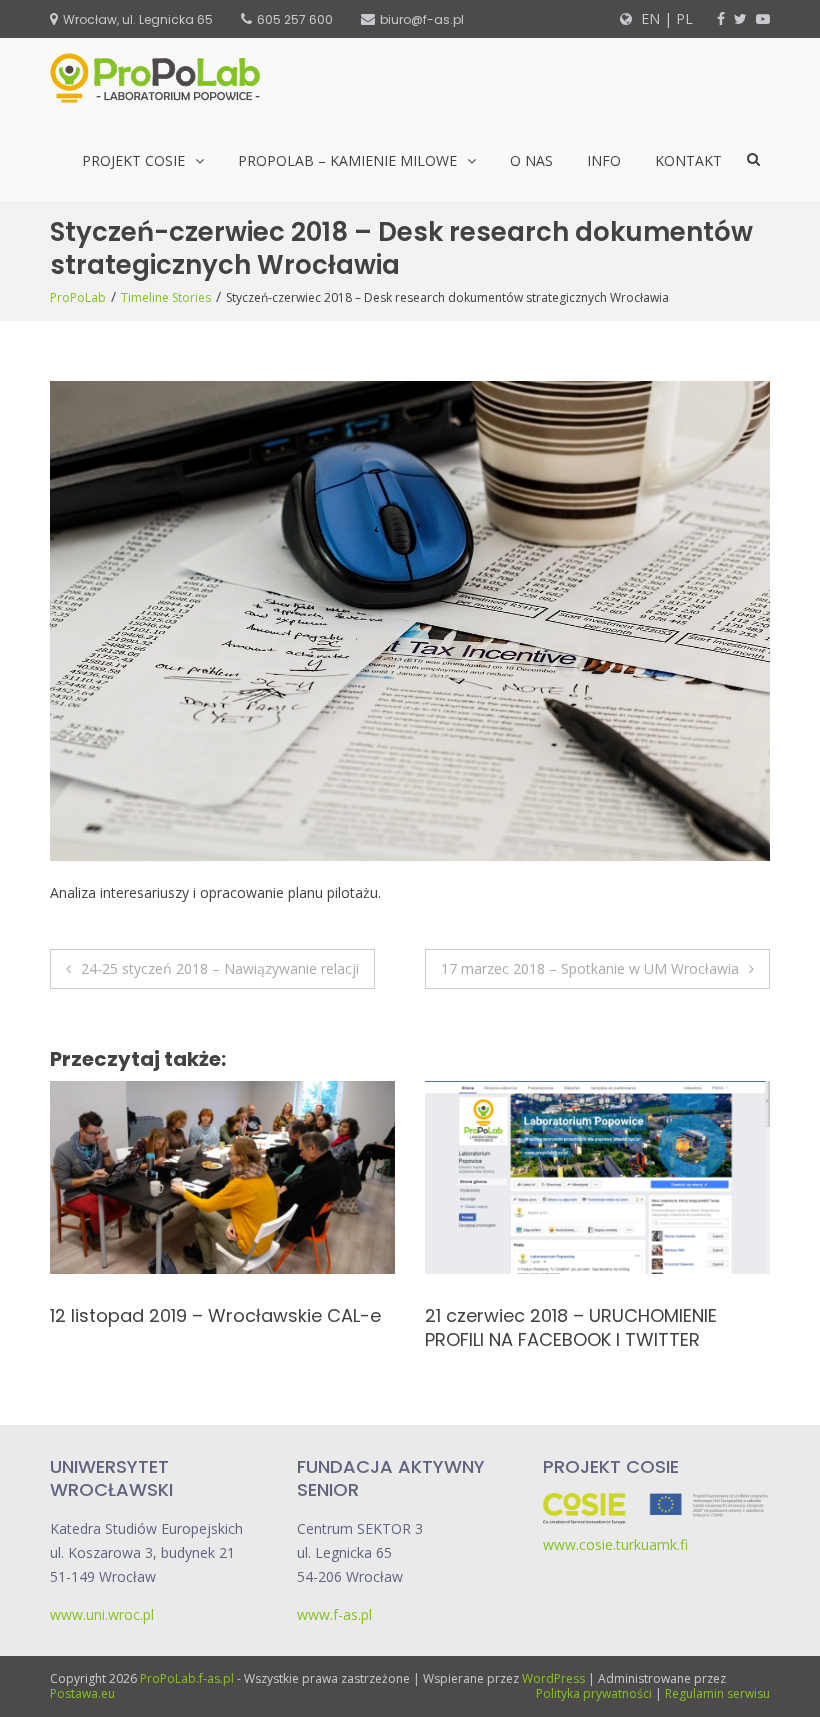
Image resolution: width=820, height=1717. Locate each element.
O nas (531, 160)
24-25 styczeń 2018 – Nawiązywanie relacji (220, 968)
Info (604, 160)
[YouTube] (763, 18)
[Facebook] (721, 18)
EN (648, 18)
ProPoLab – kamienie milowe (347, 160)
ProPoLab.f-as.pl (187, 1678)
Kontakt (688, 160)
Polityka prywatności (594, 1693)
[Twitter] (740, 18)
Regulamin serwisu (717, 1693)
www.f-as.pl (334, 1614)
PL (684, 18)
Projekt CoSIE (133, 160)
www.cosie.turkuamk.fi (615, 1544)
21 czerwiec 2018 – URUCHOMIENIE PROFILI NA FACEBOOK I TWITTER (196, 1327)
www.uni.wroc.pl (102, 1614)
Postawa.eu (82, 1693)
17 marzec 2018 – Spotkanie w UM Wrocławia (590, 968)
